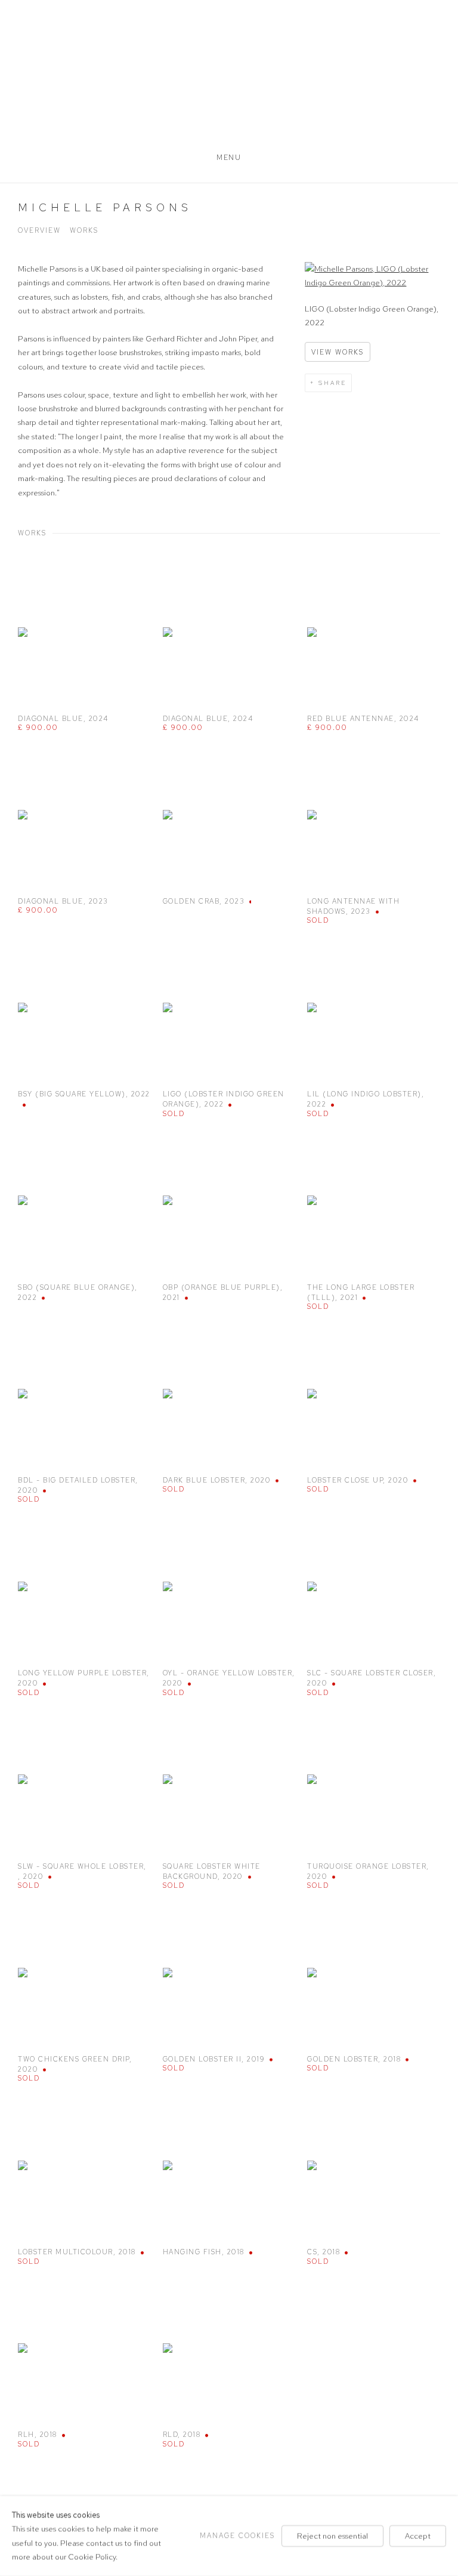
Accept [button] (418, 2536)
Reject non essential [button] (332, 2536)
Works (84, 230)
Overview (39, 230)
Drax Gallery (229, 78)
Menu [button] (229, 158)
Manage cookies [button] (237, 2535)
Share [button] (332, 383)
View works (338, 352)
